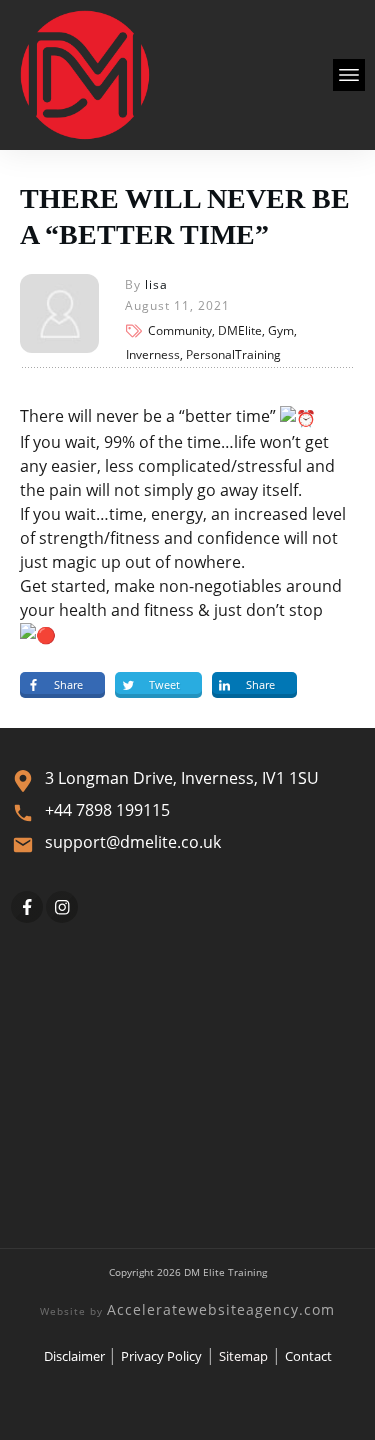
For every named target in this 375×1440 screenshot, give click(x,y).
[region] (187, 1260)
